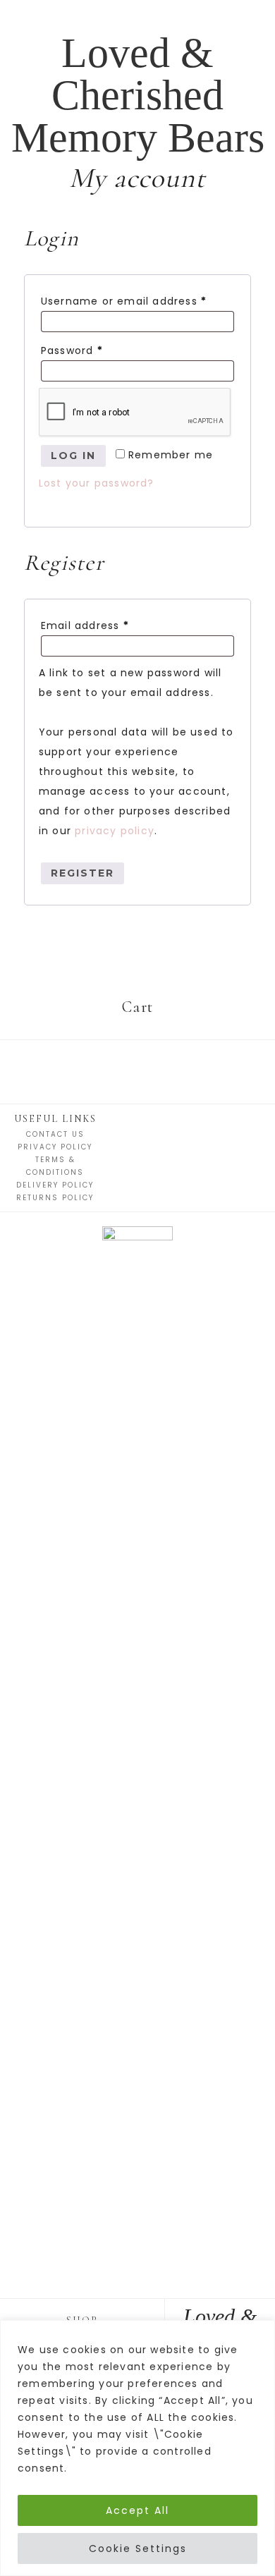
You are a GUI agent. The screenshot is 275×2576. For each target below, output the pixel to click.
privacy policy (115, 831)
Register (82, 873)
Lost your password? (97, 483)
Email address (85, 625)
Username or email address (124, 301)
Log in (73, 456)
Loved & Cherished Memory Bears (138, 95)
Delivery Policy (55, 1185)
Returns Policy (55, 1198)
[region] (137, 2448)
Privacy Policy (55, 1147)
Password (72, 350)
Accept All (137, 2510)
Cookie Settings (138, 2548)
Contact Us (55, 1134)
